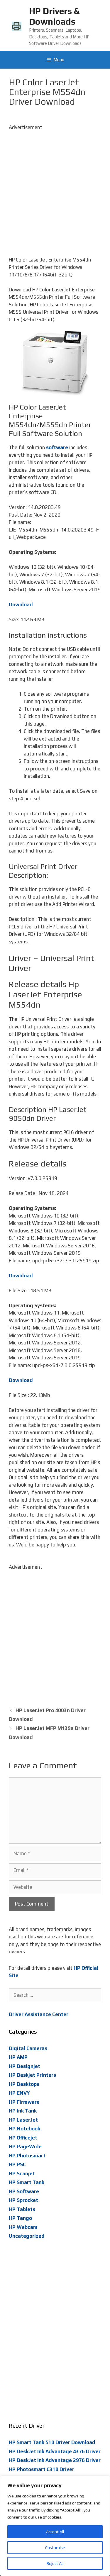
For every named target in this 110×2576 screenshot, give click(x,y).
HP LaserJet (23, 2120)
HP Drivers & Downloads (54, 16)
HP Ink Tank (23, 2111)
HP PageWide (25, 2147)
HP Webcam (23, 2227)
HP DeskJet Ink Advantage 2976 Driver (55, 2460)
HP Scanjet (22, 2173)
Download (21, 604)
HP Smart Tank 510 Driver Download (52, 2442)
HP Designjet (24, 2066)
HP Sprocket (23, 2200)
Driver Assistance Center (39, 2014)
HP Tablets (22, 2209)
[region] (55, 2526)
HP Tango (20, 2218)
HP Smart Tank (27, 2182)
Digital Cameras (28, 2048)
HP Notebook (24, 2129)
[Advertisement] (55, 186)
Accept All (55, 2532)
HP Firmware (24, 2102)
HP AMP (18, 2057)
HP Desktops (24, 2084)
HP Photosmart (27, 2156)
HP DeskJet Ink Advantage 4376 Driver (55, 2451)
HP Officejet (23, 2138)
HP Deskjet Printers (32, 2075)
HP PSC (17, 2164)
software (57, 447)
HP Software (24, 2191)
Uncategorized (27, 2236)
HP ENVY (19, 2093)
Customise (55, 2548)
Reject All (55, 2563)
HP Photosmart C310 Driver (42, 2469)
